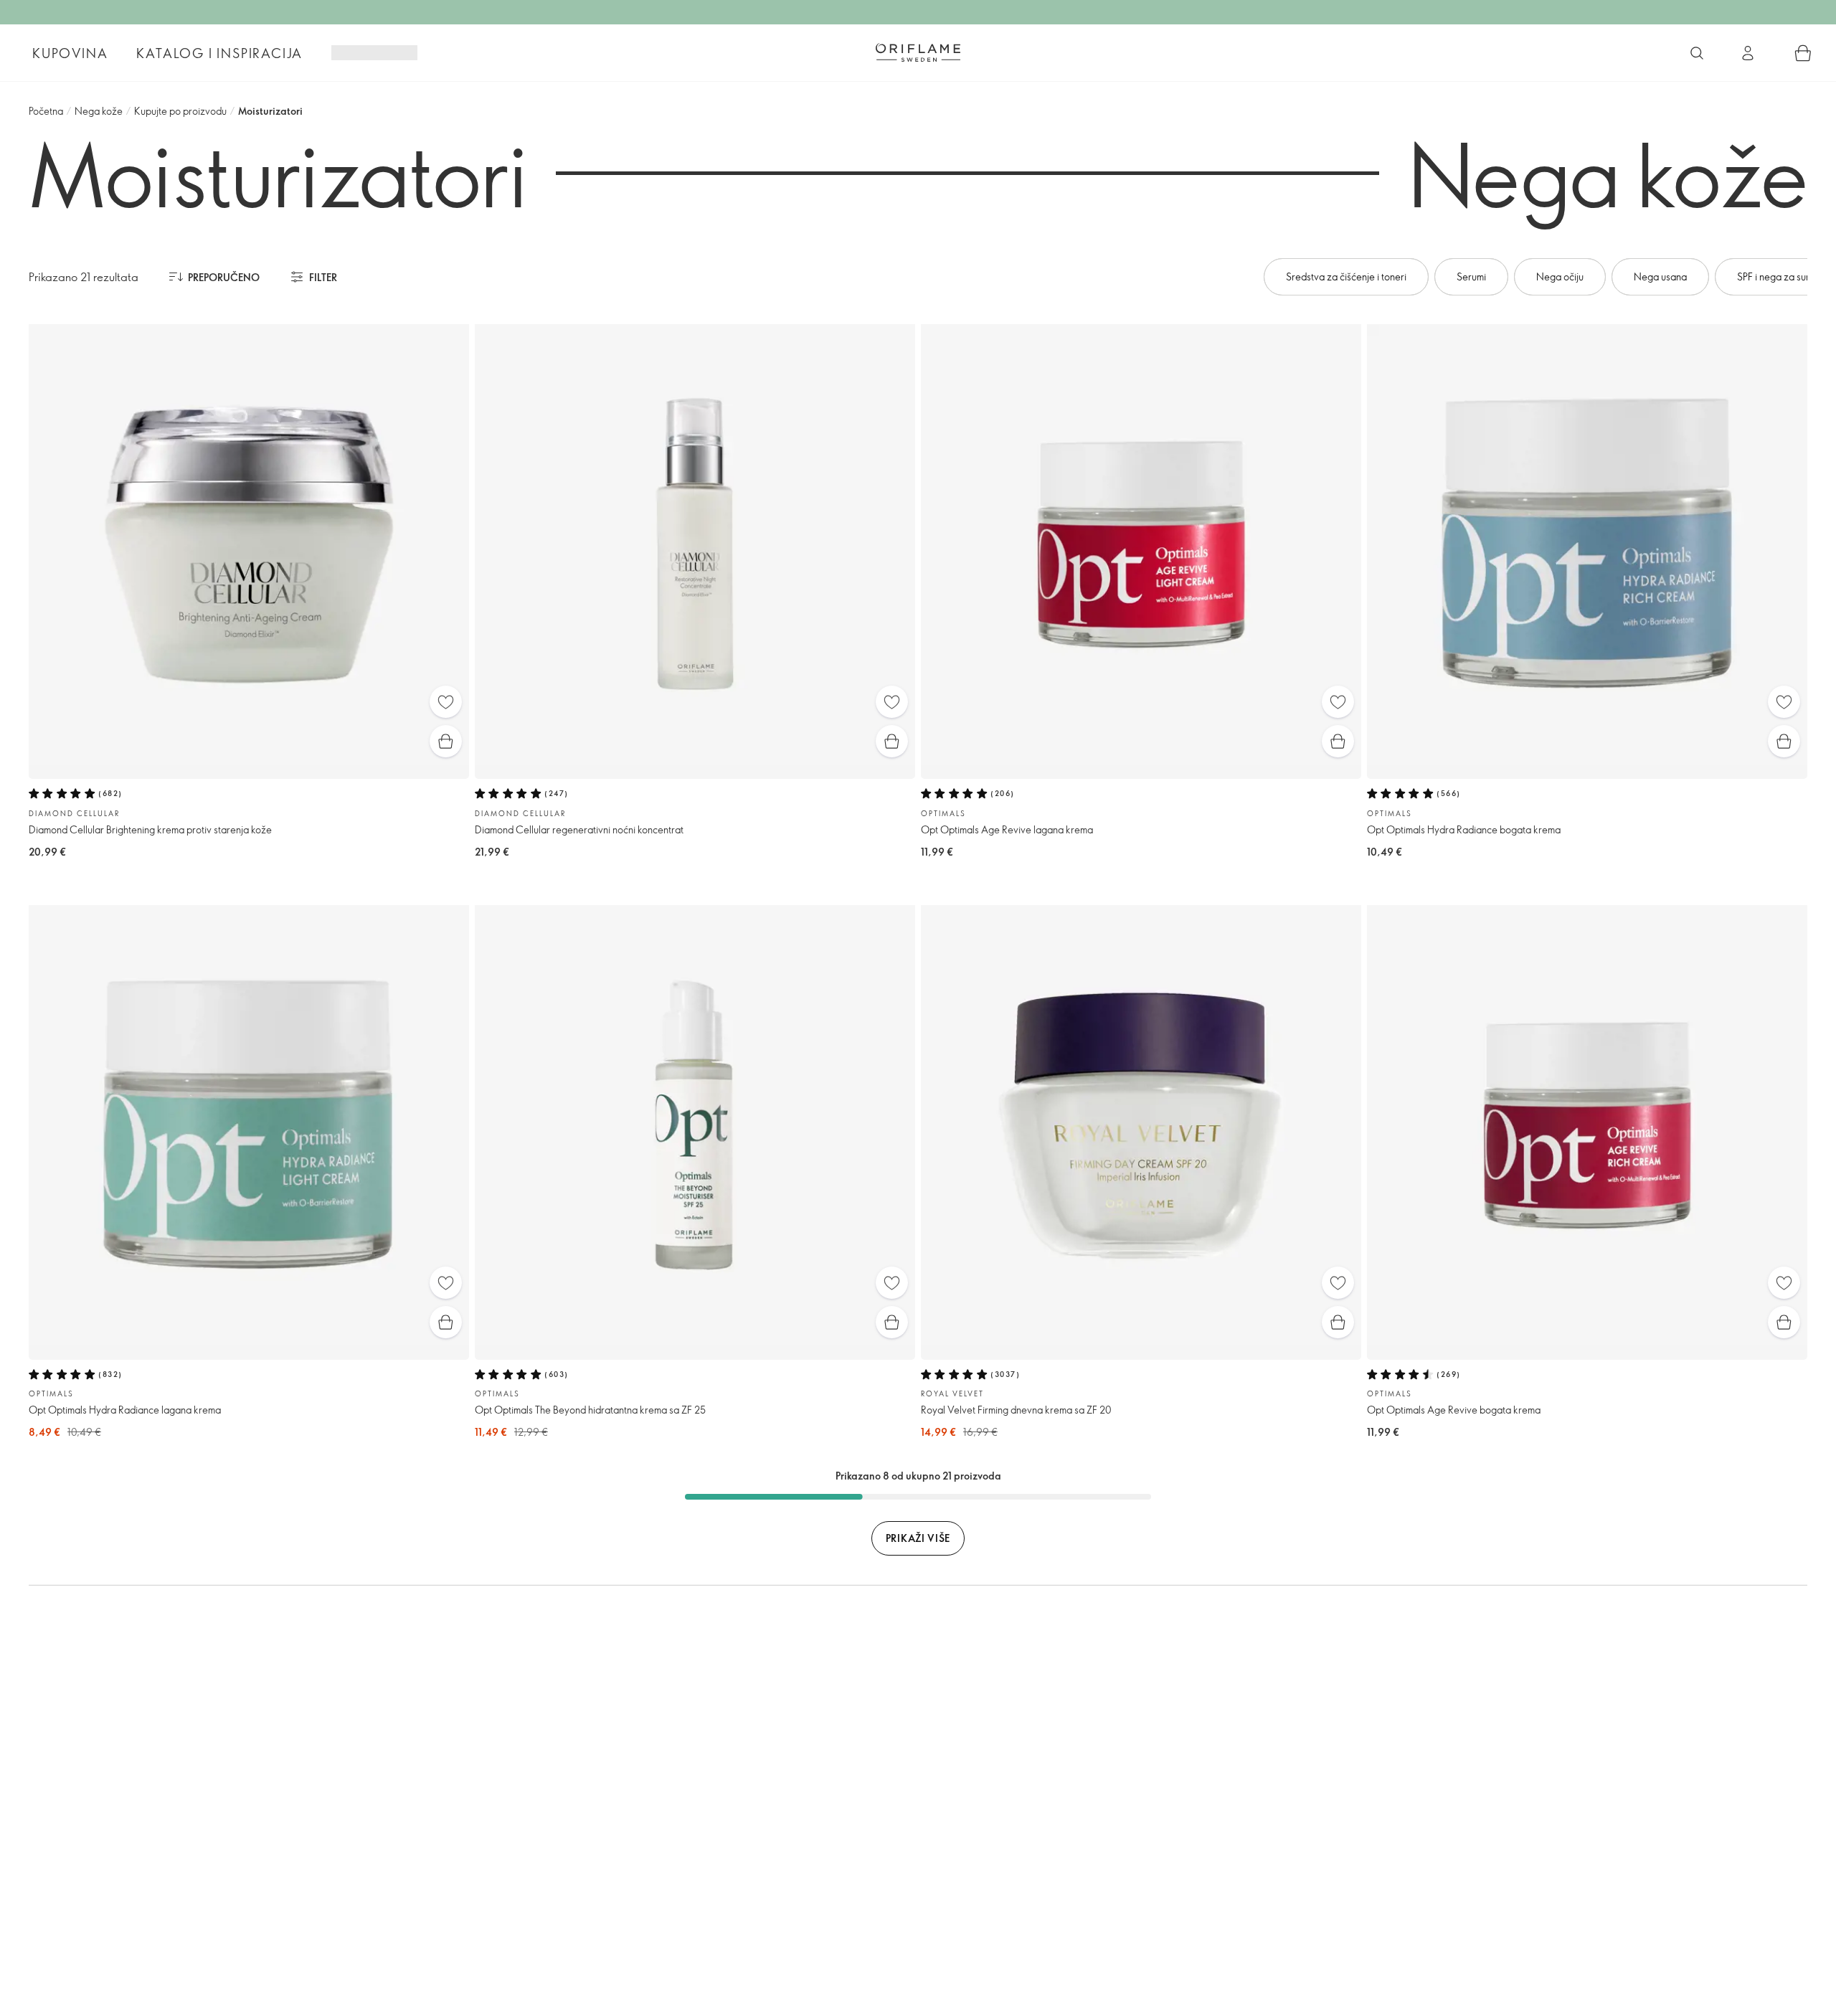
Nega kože (99, 111)
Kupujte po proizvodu (180, 111)
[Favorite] (446, 702)
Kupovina (70, 53)
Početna (46, 111)
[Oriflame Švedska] (918, 52)
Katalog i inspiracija (219, 53)
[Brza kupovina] (446, 741)
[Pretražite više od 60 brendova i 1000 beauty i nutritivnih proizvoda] (1697, 53)
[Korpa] (1803, 53)
